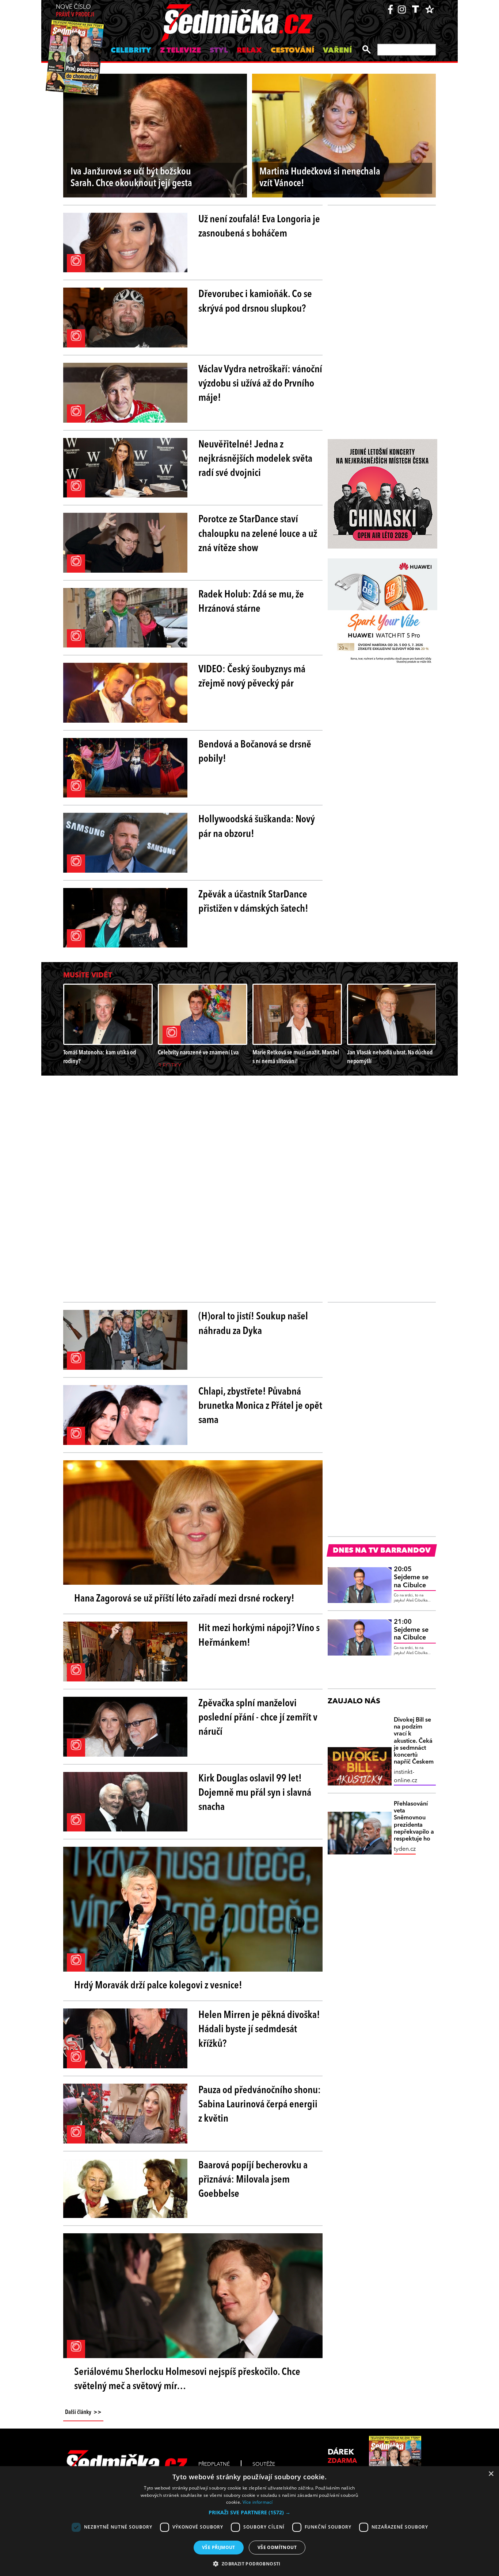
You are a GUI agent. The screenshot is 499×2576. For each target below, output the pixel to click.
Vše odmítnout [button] (277, 2547)
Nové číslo (75, 11)
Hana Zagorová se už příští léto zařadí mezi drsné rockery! (184, 1599)
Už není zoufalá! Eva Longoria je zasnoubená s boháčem (259, 227)
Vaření (337, 51)
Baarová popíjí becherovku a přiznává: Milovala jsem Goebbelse (253, 2180)
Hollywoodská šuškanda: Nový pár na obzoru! (257, 827)
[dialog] (249, 2521)
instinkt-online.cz (405, 1776)
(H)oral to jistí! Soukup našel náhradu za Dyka (253, 1324)
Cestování (292, 51)
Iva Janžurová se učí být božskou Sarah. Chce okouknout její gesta (131, 178)
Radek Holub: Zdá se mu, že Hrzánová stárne (251, 602)
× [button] (491, 2474)
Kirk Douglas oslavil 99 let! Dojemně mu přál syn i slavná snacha (255, 1793)
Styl (219, 51)
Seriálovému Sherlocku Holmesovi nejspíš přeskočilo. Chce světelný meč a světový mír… (187, 2379)
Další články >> (83, 2412)
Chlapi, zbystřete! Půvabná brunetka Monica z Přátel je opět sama (260, 1406)
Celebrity (131, 51)
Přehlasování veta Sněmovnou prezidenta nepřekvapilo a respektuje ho (414, 1822)
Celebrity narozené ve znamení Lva (198, 1053)
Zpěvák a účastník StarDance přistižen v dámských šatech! (253, 902)
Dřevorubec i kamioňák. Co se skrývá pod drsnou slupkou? (255, 302)
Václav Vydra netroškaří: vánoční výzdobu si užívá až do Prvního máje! (260, 384)
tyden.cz (405, 1849)
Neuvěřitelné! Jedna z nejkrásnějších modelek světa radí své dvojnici (255, 459)
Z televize (180, 51)
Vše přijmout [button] (219, 2547)
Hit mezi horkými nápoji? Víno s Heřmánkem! (259, 1636)
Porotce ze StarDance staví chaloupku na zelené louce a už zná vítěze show (258, 534)
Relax (249, 51)
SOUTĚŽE (264, 2464)
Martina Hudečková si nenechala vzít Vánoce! (320, 178)
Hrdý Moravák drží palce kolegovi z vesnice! (158, 1986)
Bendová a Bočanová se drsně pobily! (255, 752)
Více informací (258, 2502)
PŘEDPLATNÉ (214, 2464)
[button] (249, 2512)
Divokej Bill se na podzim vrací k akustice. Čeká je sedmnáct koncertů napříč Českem (414, 1741)
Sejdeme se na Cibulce (411, 1577)
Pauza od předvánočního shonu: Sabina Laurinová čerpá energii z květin (260, 2105)
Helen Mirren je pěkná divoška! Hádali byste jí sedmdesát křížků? (259, 2030)
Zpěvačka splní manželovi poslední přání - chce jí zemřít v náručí (258, 1718)
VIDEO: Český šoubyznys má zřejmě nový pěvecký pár (252, 677)
